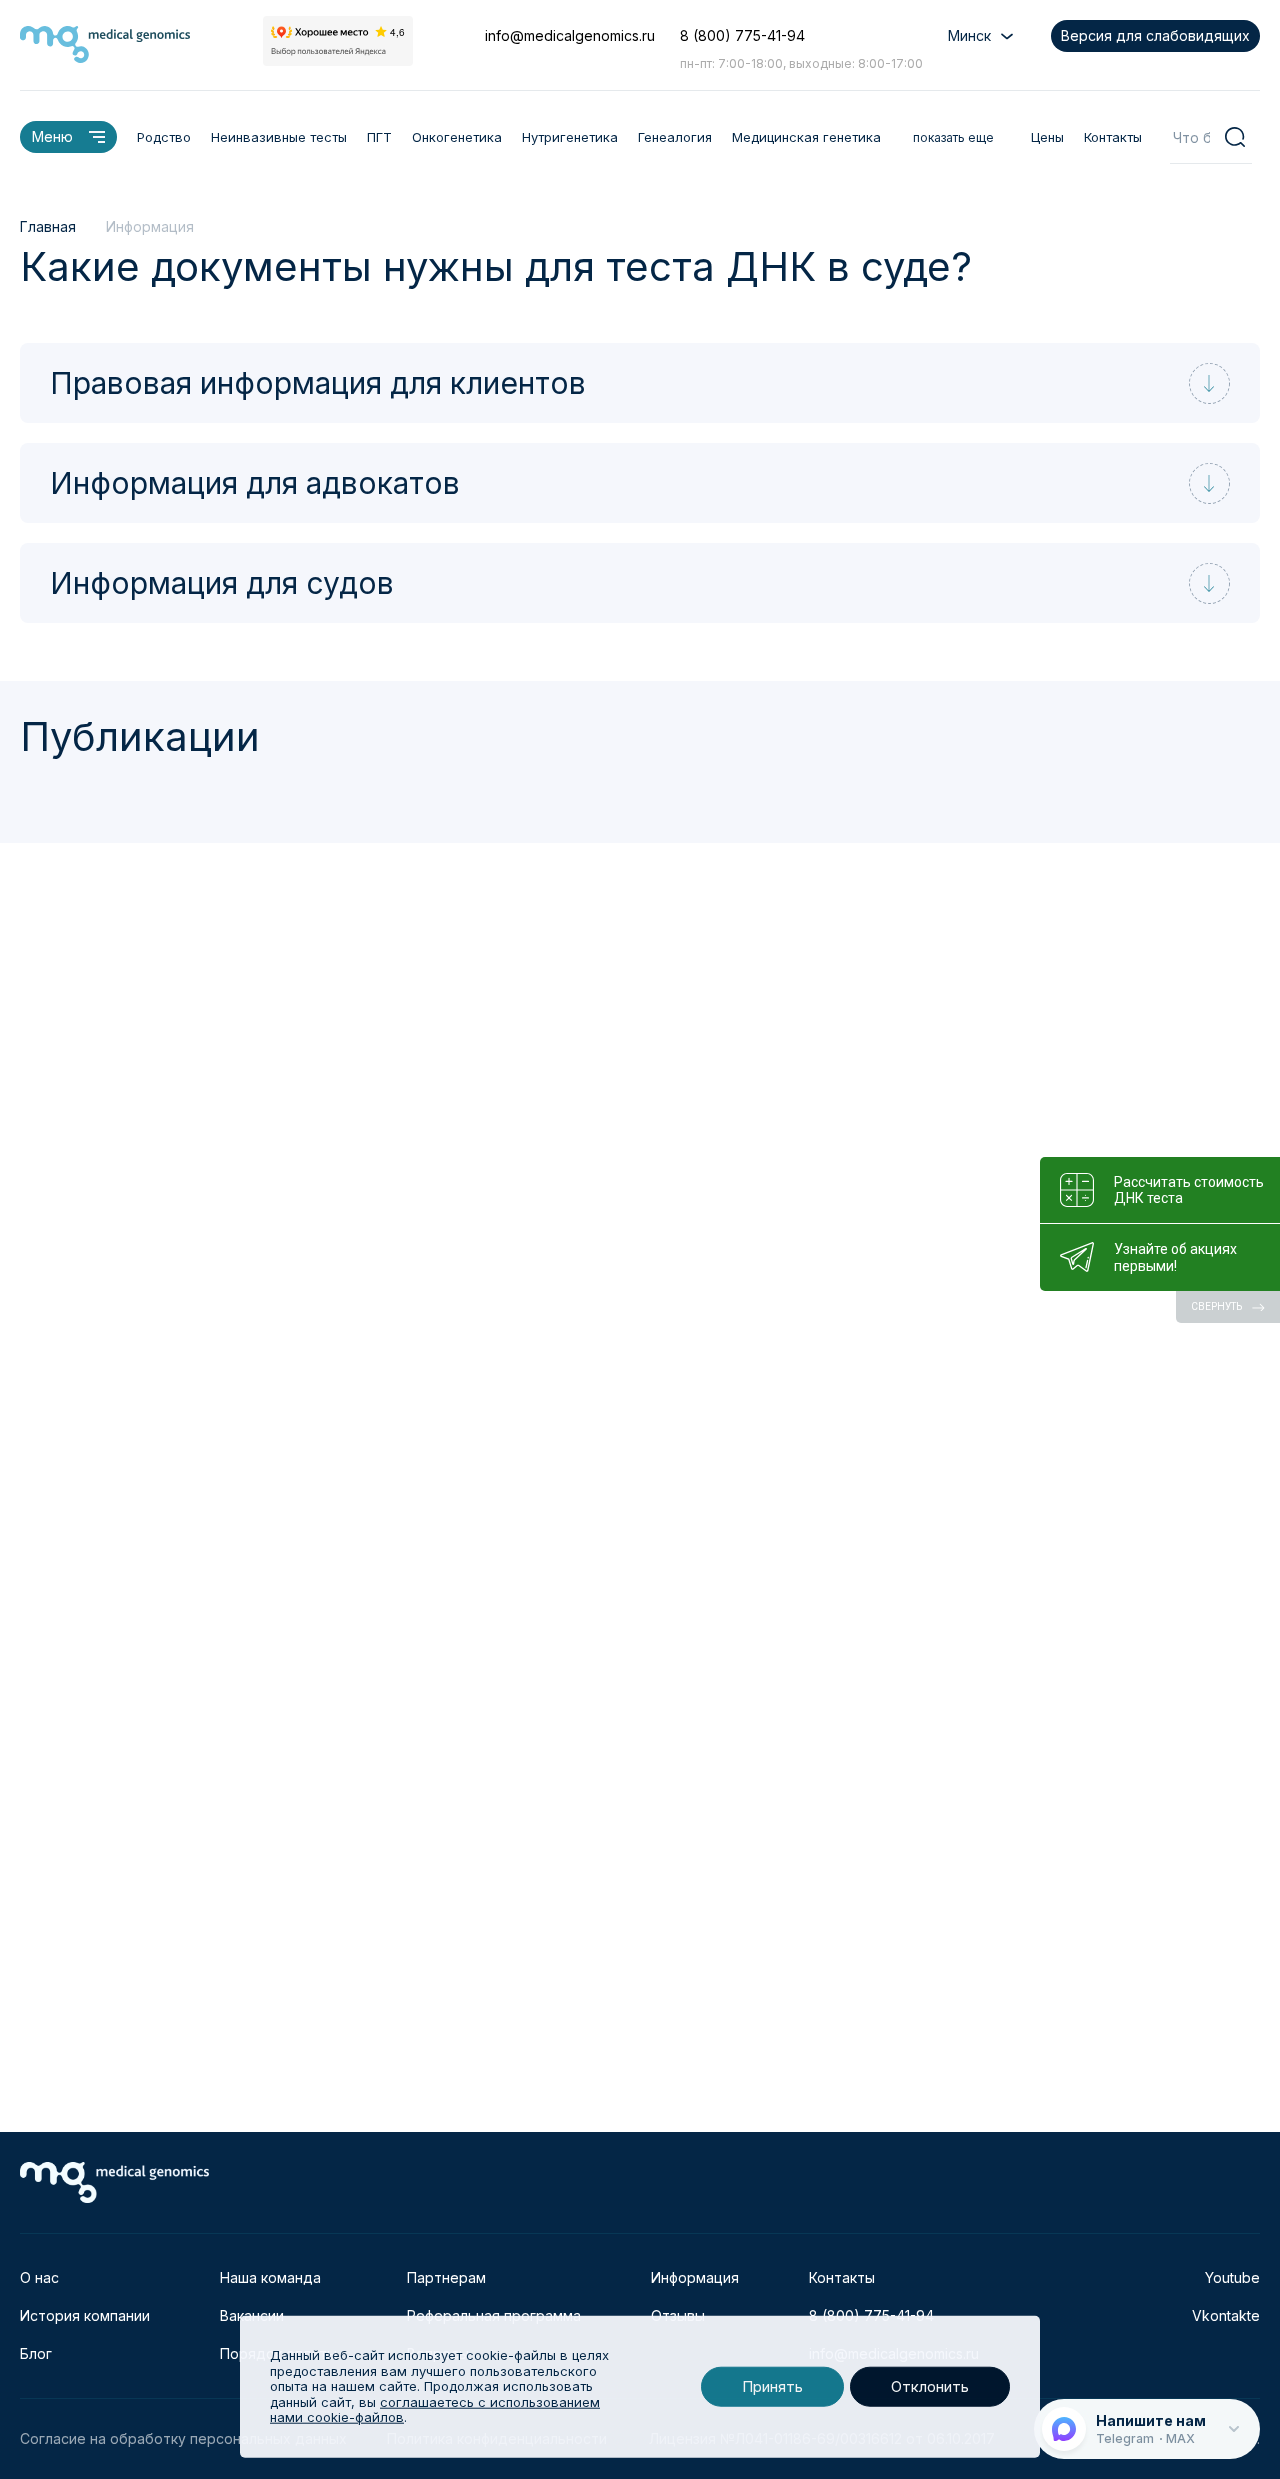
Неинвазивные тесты (279, 137)
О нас (39, 2277)
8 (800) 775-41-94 (742, 35)
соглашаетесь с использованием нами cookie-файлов (435, 2410)
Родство (164, 137)
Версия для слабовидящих (1155, 35)
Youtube (1232, 2277)
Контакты (1113, 137)
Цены (1047, 137)
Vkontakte (1226, 2315)
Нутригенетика (570, 137)
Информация (695, 2277)
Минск (969, 35)
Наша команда (270, 2277)
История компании (85, 2315)
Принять (772, 2386)
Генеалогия (675, 137)
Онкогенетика (457, 137)
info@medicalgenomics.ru (570, 35)
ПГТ (379, 137)
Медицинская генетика (806, 137)
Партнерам (446, 2277)
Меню (52, 136)
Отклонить (930, 2386)
